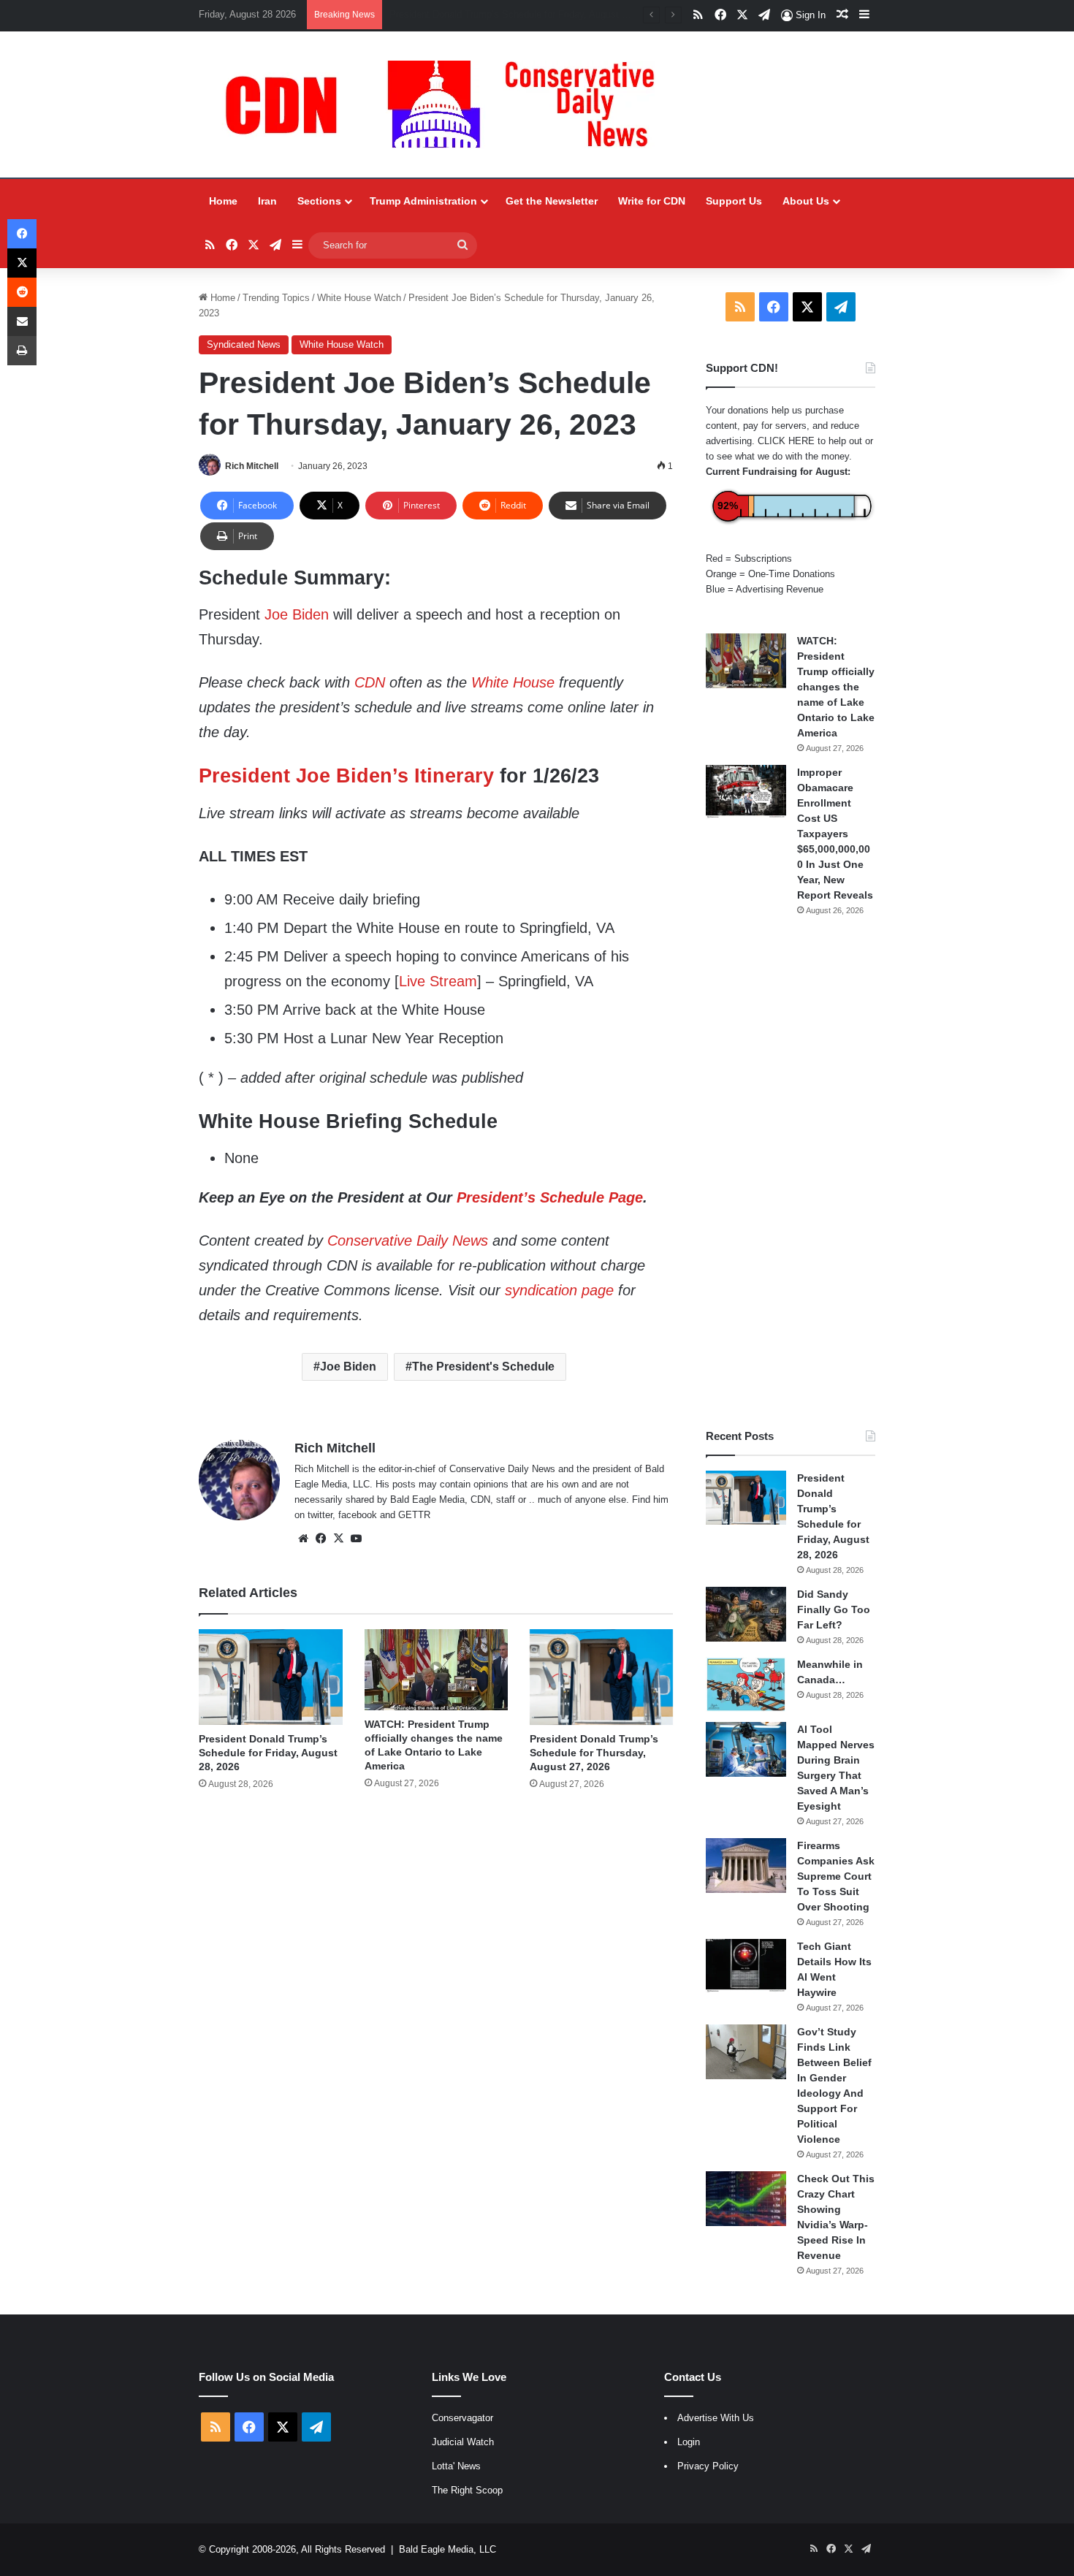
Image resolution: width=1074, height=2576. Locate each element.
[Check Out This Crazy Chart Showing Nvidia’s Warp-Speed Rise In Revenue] (746, 2199)
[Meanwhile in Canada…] (746, 1684)
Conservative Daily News (408, 1241)
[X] (338, 1539)
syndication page (559, 1290)
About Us (806, 201)
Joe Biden (297, 614)
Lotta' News (456, 2466)
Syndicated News (244, 344)
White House (513, 682)
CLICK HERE (786, 441)
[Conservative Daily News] (447, 104)
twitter (320, 1515)
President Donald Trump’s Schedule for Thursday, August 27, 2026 (594, 1753)
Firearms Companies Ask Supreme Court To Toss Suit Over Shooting (836, 1876)
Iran (267, 201)
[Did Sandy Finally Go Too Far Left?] (746, 1614)
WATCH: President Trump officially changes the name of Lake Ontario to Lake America (836, 687)
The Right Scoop (467, 2490)
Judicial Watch (463, 2442)
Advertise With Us (716, 2418)
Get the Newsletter (552, 201)
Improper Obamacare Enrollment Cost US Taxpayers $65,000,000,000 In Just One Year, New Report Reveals (835, 834)
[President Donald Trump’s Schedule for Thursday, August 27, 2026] (601, 1677)
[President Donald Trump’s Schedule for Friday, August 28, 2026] (270, 1677)
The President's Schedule (483, 1367)
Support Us (734, 201)
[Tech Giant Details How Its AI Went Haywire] (746, 1966)
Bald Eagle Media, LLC (447, 2549)
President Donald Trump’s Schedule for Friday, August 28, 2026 (268, 1753)
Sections (319, 201)
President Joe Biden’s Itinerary (346, 776)
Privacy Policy (708, 2466)
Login (689, 2442)
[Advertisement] (791, 1173)
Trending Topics (276, 298)
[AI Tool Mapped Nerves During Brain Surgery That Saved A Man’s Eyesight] (746, 1749)
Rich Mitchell (252, 466)
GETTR (414, 1515)
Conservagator (462, 2418)
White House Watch (359, 298)
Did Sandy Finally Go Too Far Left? (464, 14)
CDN (370, 682)
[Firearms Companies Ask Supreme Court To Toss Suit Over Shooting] (746, 1866)
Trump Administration (423, 201)
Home (223, 201)
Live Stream (438, 981)
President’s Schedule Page (550, 1197)
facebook (358, 1515)
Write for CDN (652, 201)
